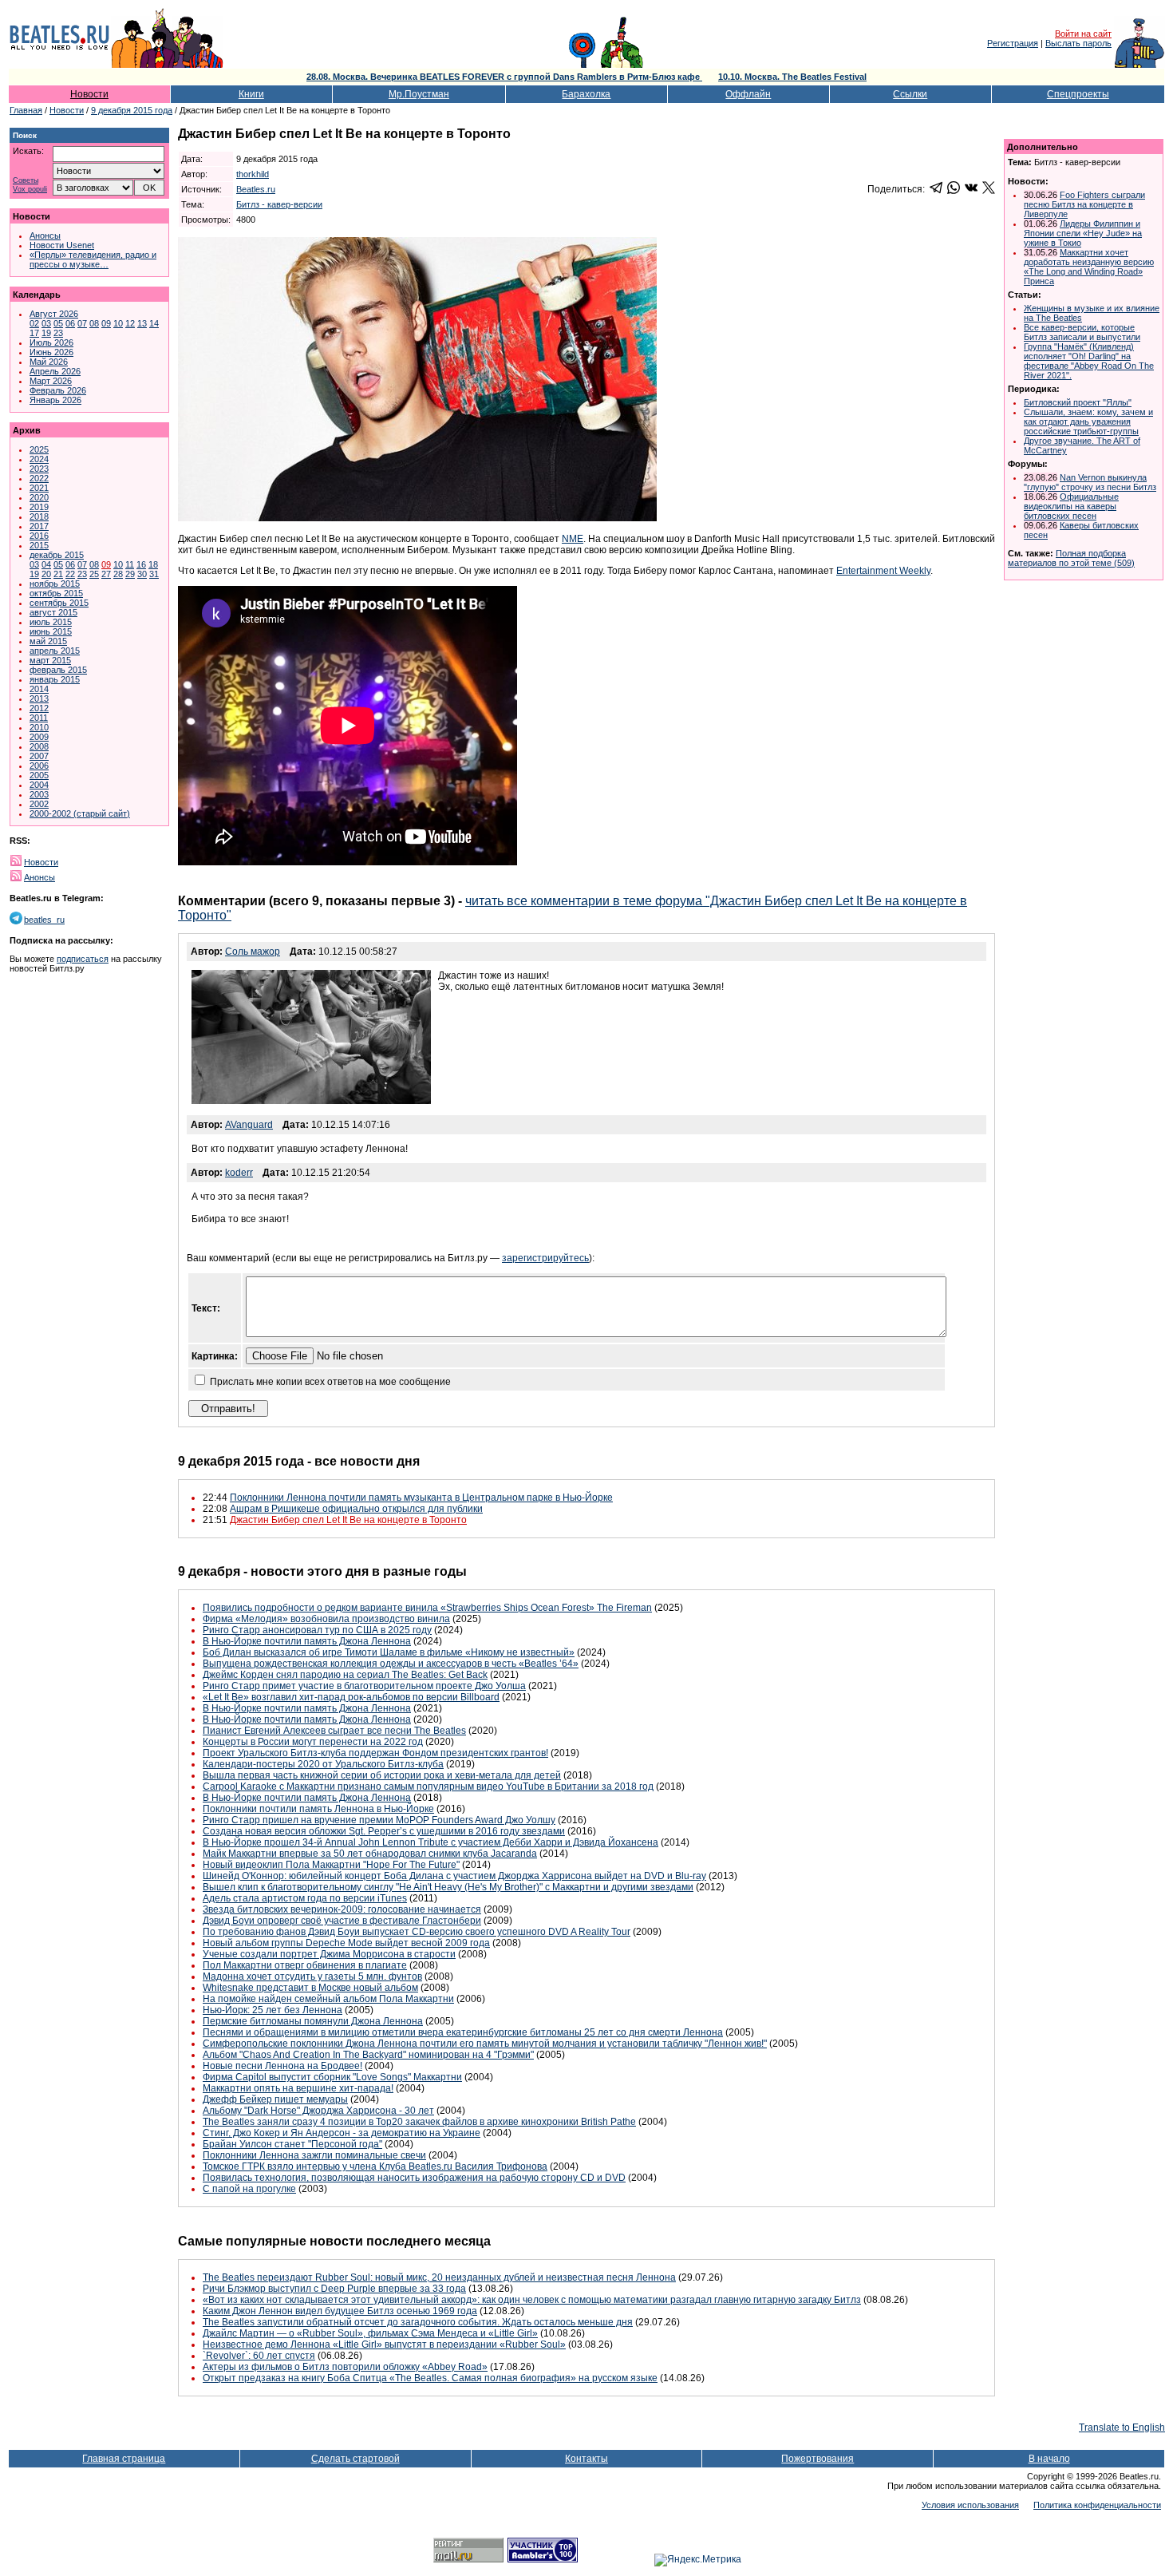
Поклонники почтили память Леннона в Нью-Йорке (318, 1809)
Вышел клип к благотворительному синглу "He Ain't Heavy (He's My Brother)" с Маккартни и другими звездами (448, 1887)
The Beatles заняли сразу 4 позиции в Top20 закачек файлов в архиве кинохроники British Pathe (419, 2122)
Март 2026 (51, 381)
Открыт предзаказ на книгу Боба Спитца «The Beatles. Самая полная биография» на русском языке (430, 2378)
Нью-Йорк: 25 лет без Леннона (273, 2010)
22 (70, 574)
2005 (39, 775)
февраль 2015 (58, 670)
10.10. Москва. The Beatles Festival (792, 77)
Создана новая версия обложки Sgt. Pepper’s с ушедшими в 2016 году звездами (384, 1831)
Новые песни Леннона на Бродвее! (282, 2066)
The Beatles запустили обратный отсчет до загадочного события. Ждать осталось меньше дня (418, 2322)
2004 (39, 785)
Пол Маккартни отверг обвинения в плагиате (305, 1965)
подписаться (83, 959)
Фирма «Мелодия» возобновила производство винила (326, 1619)
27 (106, 574)
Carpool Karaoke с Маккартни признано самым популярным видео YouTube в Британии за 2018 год (428, 1787)
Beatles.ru (256, 189)
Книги (251, 94)
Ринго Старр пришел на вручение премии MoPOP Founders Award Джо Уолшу (379, 1820)
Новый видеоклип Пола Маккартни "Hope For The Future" (331, 1865)
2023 (39, 469)
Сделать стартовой (355, 2459)
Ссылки (910, 94)
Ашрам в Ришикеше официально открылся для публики (356, 1509)
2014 (39, 689)
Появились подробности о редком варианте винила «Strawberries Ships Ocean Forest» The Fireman (427, 1608)
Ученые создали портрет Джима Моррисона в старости (329, 1954)
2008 (39, 746)
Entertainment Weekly (883, 571)
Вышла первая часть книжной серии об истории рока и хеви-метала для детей (382, 1775)
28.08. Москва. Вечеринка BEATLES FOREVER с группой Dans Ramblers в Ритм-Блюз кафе (504, 77)
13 (142, 323)
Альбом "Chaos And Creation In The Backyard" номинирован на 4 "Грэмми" (368, 2055)
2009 (39, 737)
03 (46, 323)
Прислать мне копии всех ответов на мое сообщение (330, 1382)
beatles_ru (44, 920)
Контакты (586, 2459)
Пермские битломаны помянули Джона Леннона (313, 2021)
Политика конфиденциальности (1097, 2505)
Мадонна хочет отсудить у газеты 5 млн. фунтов (312, 1977)
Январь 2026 (55, 400)
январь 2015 (55, 679)
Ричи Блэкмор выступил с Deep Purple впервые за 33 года (334, 2289)
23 (58, 333)
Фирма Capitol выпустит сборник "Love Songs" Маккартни (332, 2077)
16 (141, 564)
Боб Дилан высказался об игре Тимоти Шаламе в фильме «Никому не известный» (389, 1652)
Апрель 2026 (55, 371)
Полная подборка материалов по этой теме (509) (1071, 558)
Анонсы (45, 235)
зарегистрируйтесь (545, 1258)
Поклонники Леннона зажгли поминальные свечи (314, 2155)
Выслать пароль (1078, 43)
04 (46, 564)
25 (94, 574)
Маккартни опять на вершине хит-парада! (298, 2088)
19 (46, 333)
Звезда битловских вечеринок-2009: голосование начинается (342, 1909)
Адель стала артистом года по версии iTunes (305, 1898)
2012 (39, 708)
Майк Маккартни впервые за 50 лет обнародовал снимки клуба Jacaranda (370, 1854)
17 (34, 333)
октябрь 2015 (56, 593)
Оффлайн (748, 94)
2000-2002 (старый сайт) (80, 813)
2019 (39, 507)
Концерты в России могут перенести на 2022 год (313, 1742)
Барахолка (586, 94)
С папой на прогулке (249, 2189)
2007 (39, 756)
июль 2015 (51, 622)
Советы (26, 181)
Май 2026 (49, 362)
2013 (39, 698)
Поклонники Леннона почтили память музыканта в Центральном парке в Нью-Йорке (421, 1498)
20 (46, 574)
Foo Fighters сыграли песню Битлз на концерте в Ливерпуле (1084, 204)
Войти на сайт (1083, 34)
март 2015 (50, 660)
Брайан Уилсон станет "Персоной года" (292, 2144)
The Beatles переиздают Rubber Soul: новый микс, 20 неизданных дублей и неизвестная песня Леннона (439, 2277)
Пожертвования (818, 2459)
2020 (39, 497)
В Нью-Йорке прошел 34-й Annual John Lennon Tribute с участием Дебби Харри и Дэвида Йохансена (430, 1842)
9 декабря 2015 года (132, 110)
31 (154, 574)
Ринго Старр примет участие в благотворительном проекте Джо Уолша (364, 1686)
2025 (39, 449)
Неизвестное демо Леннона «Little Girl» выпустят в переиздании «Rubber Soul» (384, 2345)
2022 (39, 478)
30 (142, 574)
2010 (39, 727)
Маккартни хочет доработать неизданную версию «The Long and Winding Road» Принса (1089, 267)
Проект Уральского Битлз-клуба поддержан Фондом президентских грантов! (375, 1753)
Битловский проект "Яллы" (1078, 402)
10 (118, 323)
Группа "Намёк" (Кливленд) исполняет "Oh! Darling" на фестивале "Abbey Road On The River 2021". (1089, 361)
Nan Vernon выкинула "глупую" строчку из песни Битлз (1090, 482)
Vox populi (30, 190)
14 (154, 323)
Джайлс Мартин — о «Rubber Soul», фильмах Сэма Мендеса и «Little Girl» (370, 2333)
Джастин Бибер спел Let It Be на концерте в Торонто (348, 1520)
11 (130, 564)
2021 (39, 488)
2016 (39, 536)
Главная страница (124, 2459)
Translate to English (1122, 2428)
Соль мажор (253, 952)
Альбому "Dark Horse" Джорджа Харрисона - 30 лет (318, 2111)
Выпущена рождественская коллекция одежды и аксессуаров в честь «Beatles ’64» (391, 1664)
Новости (89, 94)
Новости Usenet (62, 245)
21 (58, 574)
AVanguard (249, 1125)
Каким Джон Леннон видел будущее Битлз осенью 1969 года (340, 2311)
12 (130, 323)
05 (58, 323)
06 (70, 323)
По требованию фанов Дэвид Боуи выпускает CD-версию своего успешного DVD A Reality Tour (417, 1932)
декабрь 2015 (57, 555)
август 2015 (53, 612)
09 (106, 323)
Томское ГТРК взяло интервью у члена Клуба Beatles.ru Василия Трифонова (375, 2166)
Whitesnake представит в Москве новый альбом (310, 1988)
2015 (39, 545)
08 (94, 323)
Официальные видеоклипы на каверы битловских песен (1071, 506)
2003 (39, 794)
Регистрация (1013, 43)
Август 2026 (54, 314)
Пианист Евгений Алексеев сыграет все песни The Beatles (334, 1731)
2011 (39, 718)
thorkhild (253, 174)
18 (153, 564)
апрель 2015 (55, 651)
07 (82, 323)
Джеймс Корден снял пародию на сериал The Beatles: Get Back (345, 1675)
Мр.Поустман (419, 94)
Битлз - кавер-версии (279, 204)
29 (130, 574)
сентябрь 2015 (59, 603)
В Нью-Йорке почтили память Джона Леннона (307, 1641)
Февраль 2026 (58, 390)
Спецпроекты (1078, 94)
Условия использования (970, 2505)
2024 (39, 459)
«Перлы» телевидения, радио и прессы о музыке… (93, 259)
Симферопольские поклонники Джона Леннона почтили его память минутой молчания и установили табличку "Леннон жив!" (485, 2044)
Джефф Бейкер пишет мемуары (275, 2099)
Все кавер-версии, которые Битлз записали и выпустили (1082, 332)
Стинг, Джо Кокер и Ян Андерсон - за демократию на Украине (342, 2133)
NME (573, 539)
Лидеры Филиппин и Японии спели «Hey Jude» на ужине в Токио (1083, 233)
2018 (39, 516)
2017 (39, 526)
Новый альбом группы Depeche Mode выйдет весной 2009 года (346, 1943)
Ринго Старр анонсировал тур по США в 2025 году (317, 1630)
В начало (1049, 2459)
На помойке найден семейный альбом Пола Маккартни (328, 1999)
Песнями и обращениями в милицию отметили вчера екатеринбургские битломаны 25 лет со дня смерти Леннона (463, 2032)
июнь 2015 (51, 631)
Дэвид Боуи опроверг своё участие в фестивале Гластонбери (342, 1921)
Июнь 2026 (51, 352)
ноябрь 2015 (55, 584)
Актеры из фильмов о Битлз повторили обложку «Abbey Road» (345, 2367)
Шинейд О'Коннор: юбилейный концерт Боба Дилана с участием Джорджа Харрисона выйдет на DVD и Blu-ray (454, 1876)
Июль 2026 (51, 342)
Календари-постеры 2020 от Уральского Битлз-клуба (323, 1764)
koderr (239, 1173)
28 (118, 574)
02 (34, 323)
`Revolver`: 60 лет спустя (259, 2356)
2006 (39, 766)
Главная (26, 110)
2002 (39, 804)
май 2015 (48, 641)
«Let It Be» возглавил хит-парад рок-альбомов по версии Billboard (351, 1697)
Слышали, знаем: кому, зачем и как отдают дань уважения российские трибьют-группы (1088, 421)
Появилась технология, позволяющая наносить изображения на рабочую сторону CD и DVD (414, 2178)
